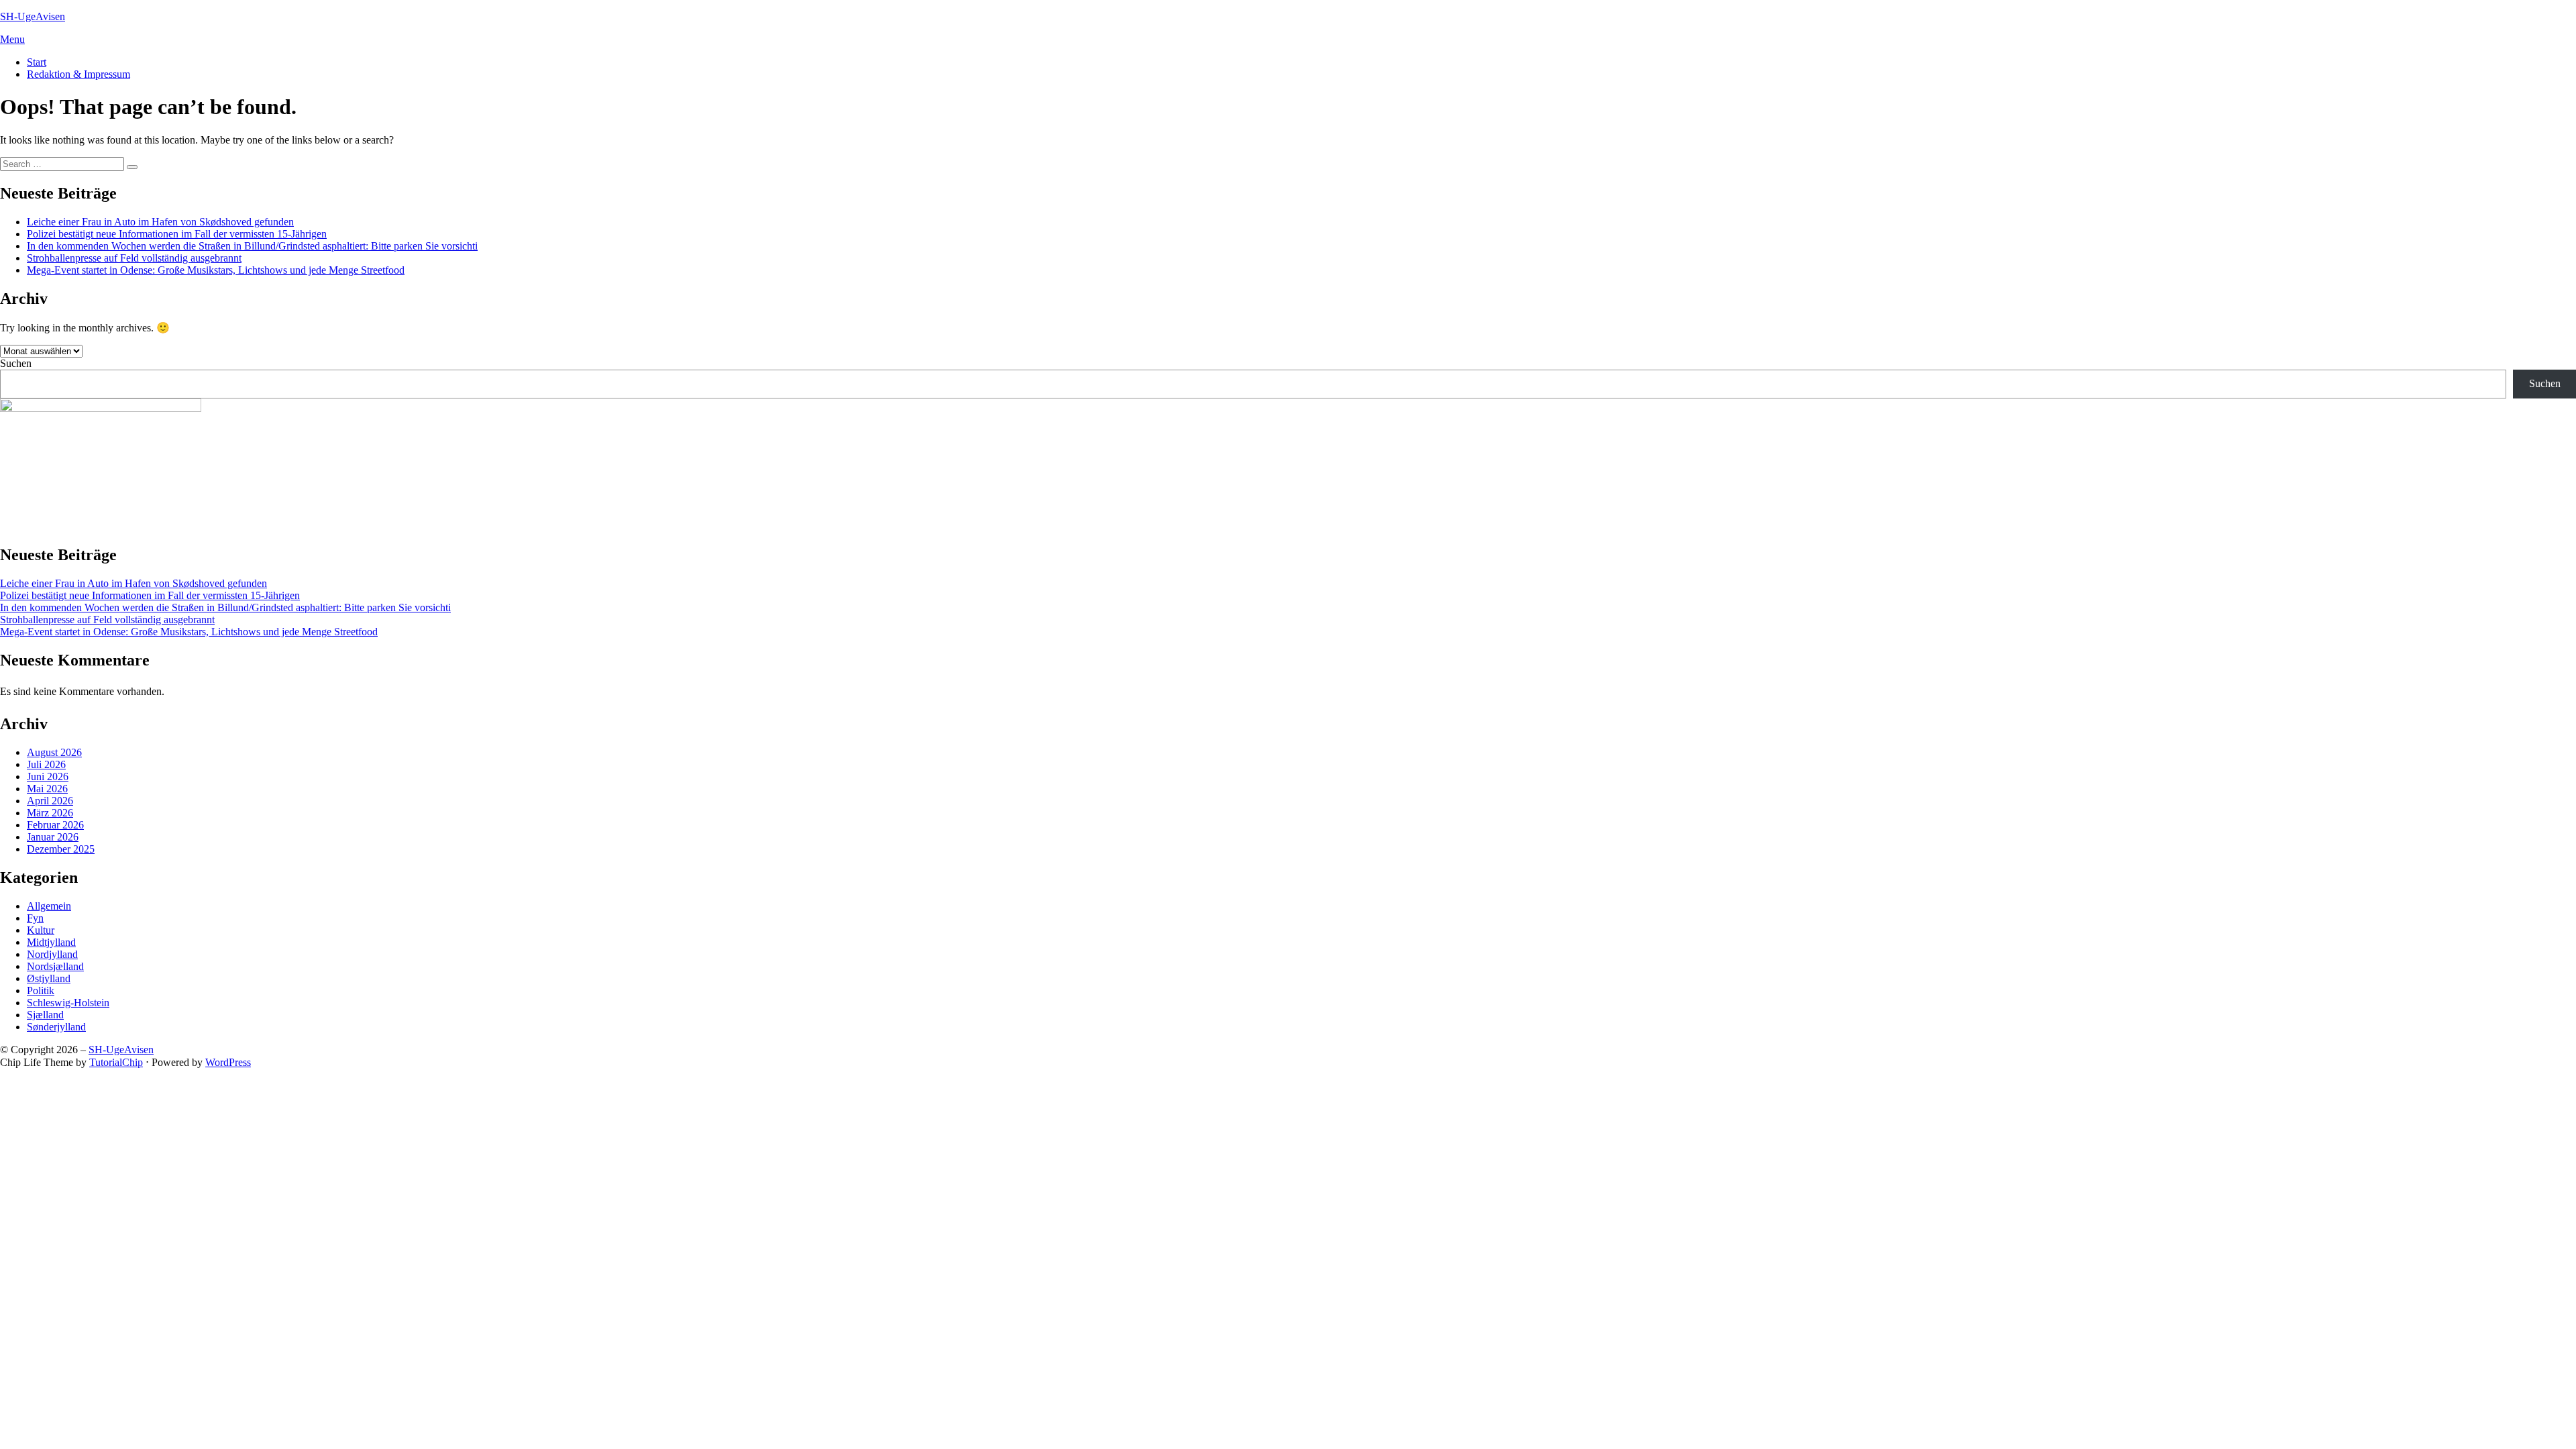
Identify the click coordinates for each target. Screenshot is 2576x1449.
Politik (41, 990)
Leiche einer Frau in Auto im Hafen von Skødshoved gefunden (160, 222)
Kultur (41, 930)
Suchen (16, 363)
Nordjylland (52, 954)
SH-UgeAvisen (33, 16)
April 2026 (50, 801)
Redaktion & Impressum (78, 74)
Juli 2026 (46, 764)
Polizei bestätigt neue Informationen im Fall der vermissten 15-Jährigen (177, 234)
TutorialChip (116, 1062)
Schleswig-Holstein (68, 1003)
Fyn (35, 918)
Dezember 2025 (61, 849)
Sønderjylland (56, 1027)
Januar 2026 (53, 837)
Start (37, 62)
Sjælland (45, 1015)
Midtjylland (51, 942)
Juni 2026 (48, 776)
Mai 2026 (47, 789)
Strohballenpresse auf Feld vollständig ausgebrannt (134, 258)
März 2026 (50, 813)
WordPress (228, 1062)
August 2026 (54, 752)
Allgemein (49, 906)
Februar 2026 (55, 825)
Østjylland (49, 978)
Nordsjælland (55, 966)
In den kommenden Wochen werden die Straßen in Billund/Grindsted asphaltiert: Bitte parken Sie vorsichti (252, 246)
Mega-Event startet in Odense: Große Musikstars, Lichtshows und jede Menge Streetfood (216, 270)
